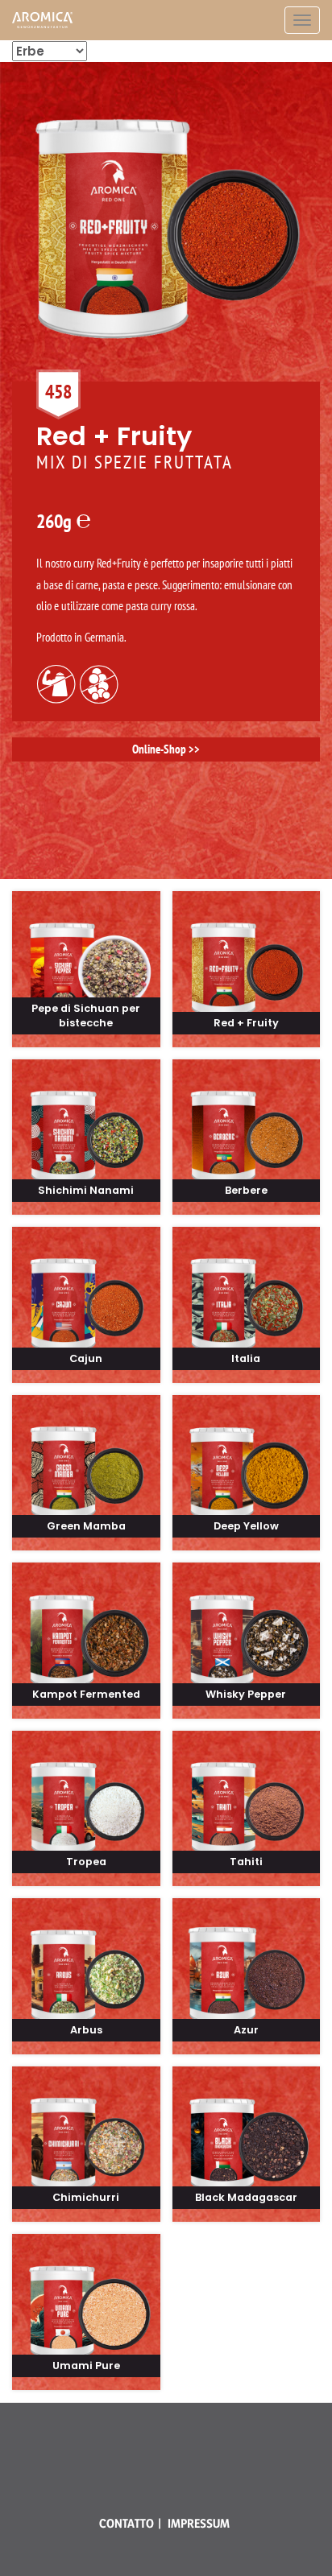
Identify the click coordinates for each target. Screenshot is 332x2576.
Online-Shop (159, 749)
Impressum (199, 2523)
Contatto (127, 2523)
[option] (166, 418)
